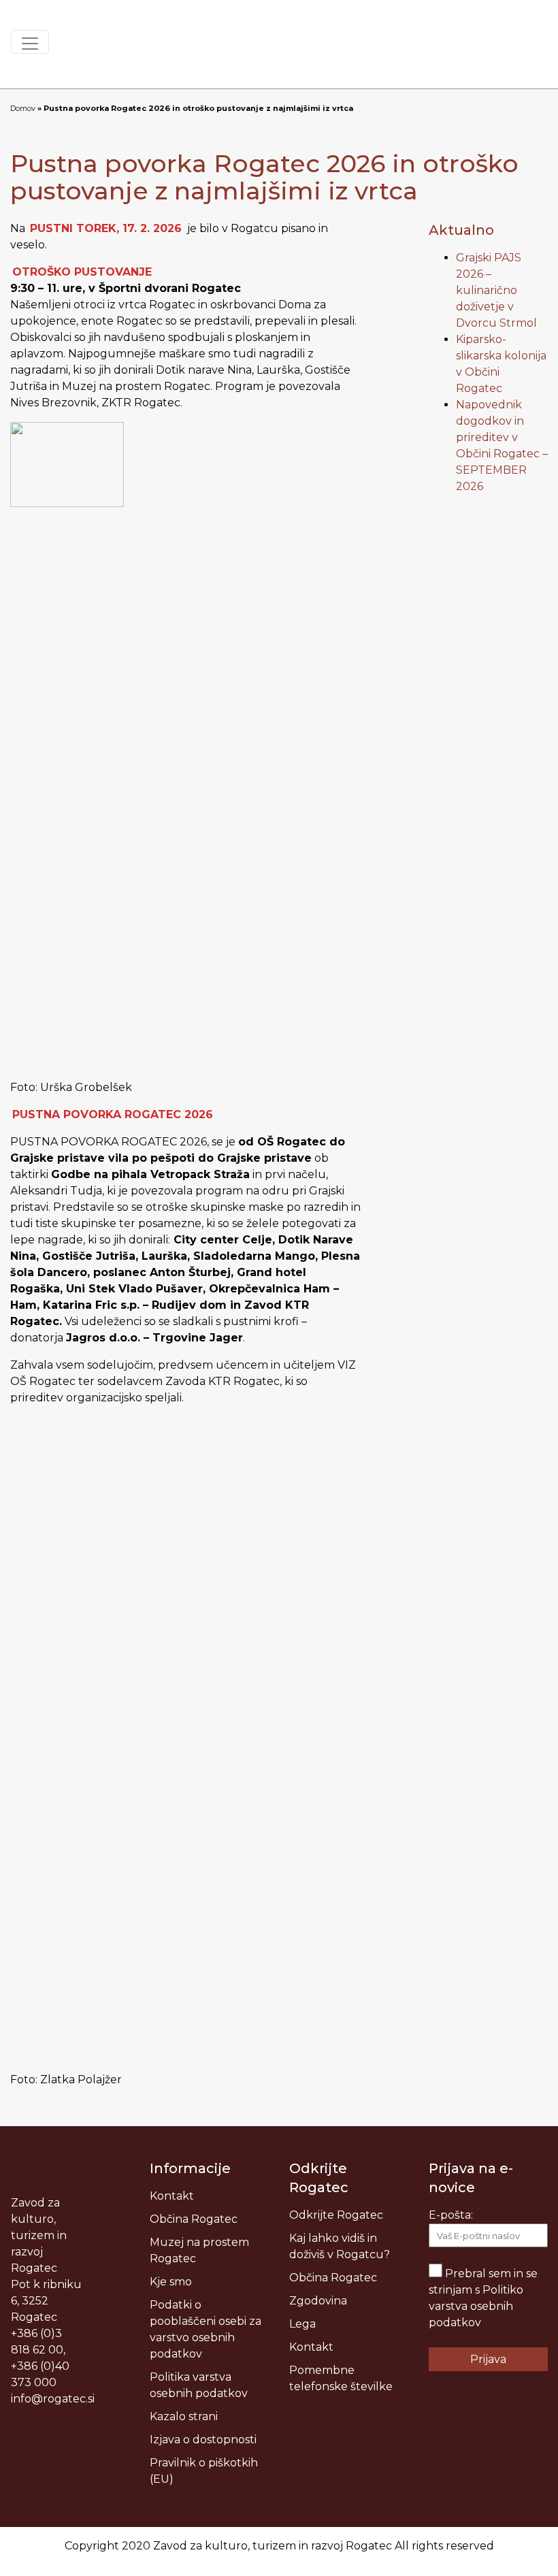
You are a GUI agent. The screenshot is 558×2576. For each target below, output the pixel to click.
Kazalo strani (184, 2416)
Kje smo (171, 2282)
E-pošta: (451, 2215)
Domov (23, 108)
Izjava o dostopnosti (203, 2440)
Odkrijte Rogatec (336, 2215)
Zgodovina (318, 2301)
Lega (302, 2324)
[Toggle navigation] (30, 42)
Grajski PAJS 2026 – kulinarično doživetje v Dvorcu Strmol (496, 290)
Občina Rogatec (194, 2219)
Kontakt (172, 2196)
